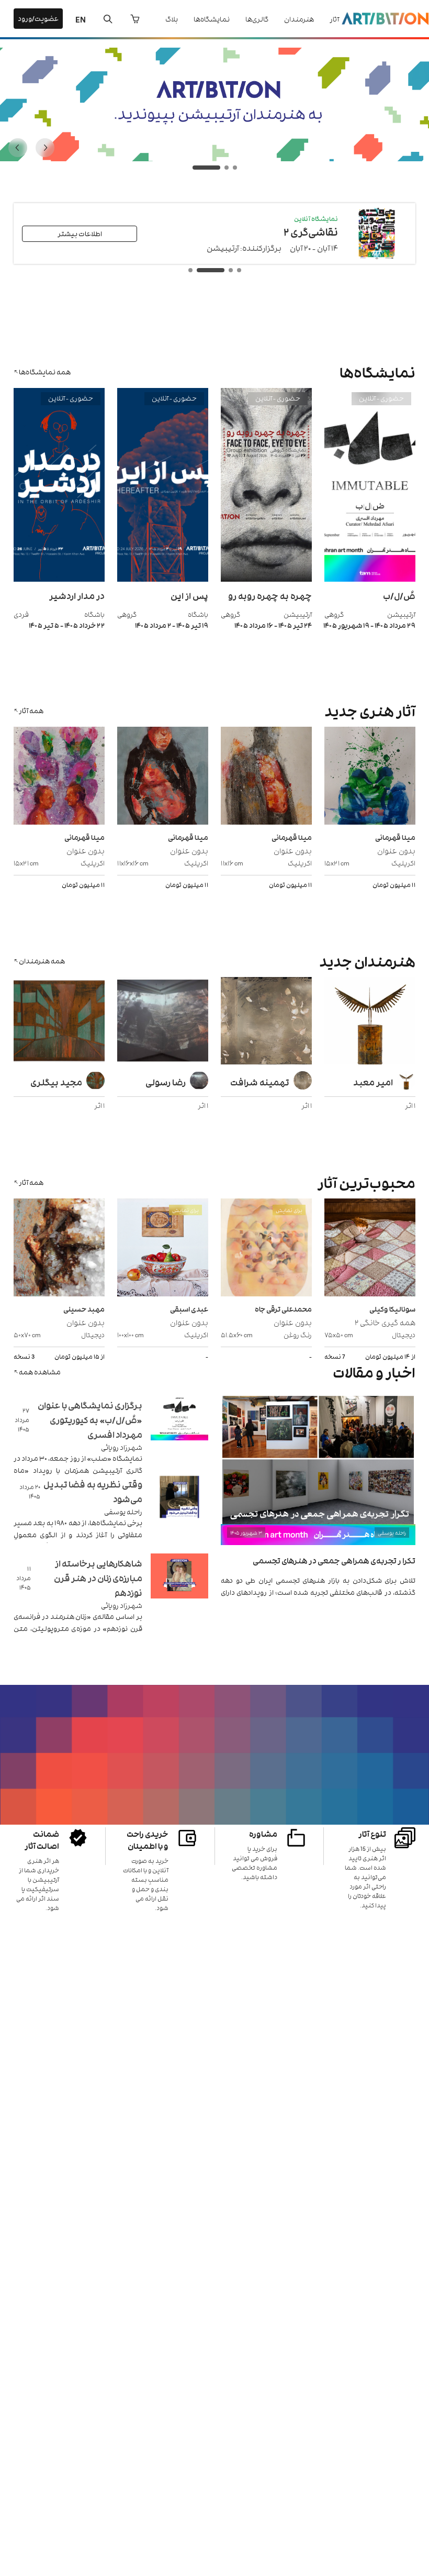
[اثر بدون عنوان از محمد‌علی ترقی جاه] (266, 1249)
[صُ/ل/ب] (370, 579)
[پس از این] (163, 579)
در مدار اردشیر (77, 595)
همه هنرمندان (42, 961)
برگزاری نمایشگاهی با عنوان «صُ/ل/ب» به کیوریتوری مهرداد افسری (90, 1419)
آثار (334, 19)
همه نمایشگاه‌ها (45, 371)
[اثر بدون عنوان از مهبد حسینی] (59, 1249)
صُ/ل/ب (399, 595)
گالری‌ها (257, 19)
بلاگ (172, 19)
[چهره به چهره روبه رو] (266, 579)
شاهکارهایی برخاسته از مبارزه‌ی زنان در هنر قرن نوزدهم (98, 1578)
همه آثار (31, 710)
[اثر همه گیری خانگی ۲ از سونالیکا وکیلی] (370, 1249)
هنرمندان (299, 19)
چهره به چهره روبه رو (270, 595)
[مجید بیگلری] (59, 1022)
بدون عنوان (396, 850)
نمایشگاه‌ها (212, 19)
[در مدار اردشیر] (59, 579)
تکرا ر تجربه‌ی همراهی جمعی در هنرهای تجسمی (334, 1560)
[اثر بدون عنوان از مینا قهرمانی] (370, 777)
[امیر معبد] (370, 1022)
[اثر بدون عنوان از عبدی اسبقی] (163, 1249)
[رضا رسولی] (163, 1022)
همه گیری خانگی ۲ (385, 1322)
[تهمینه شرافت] (266, 1022)
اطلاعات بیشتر (80, 233)
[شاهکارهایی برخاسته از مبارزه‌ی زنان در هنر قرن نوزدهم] (179, 1589)
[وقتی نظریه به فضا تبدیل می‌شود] (179, 1510)
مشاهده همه (40, 1372)
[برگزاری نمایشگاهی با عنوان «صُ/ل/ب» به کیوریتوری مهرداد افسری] (179, 1431)
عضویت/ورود (38, 18)
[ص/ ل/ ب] (214, 158)
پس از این (189, 595)
